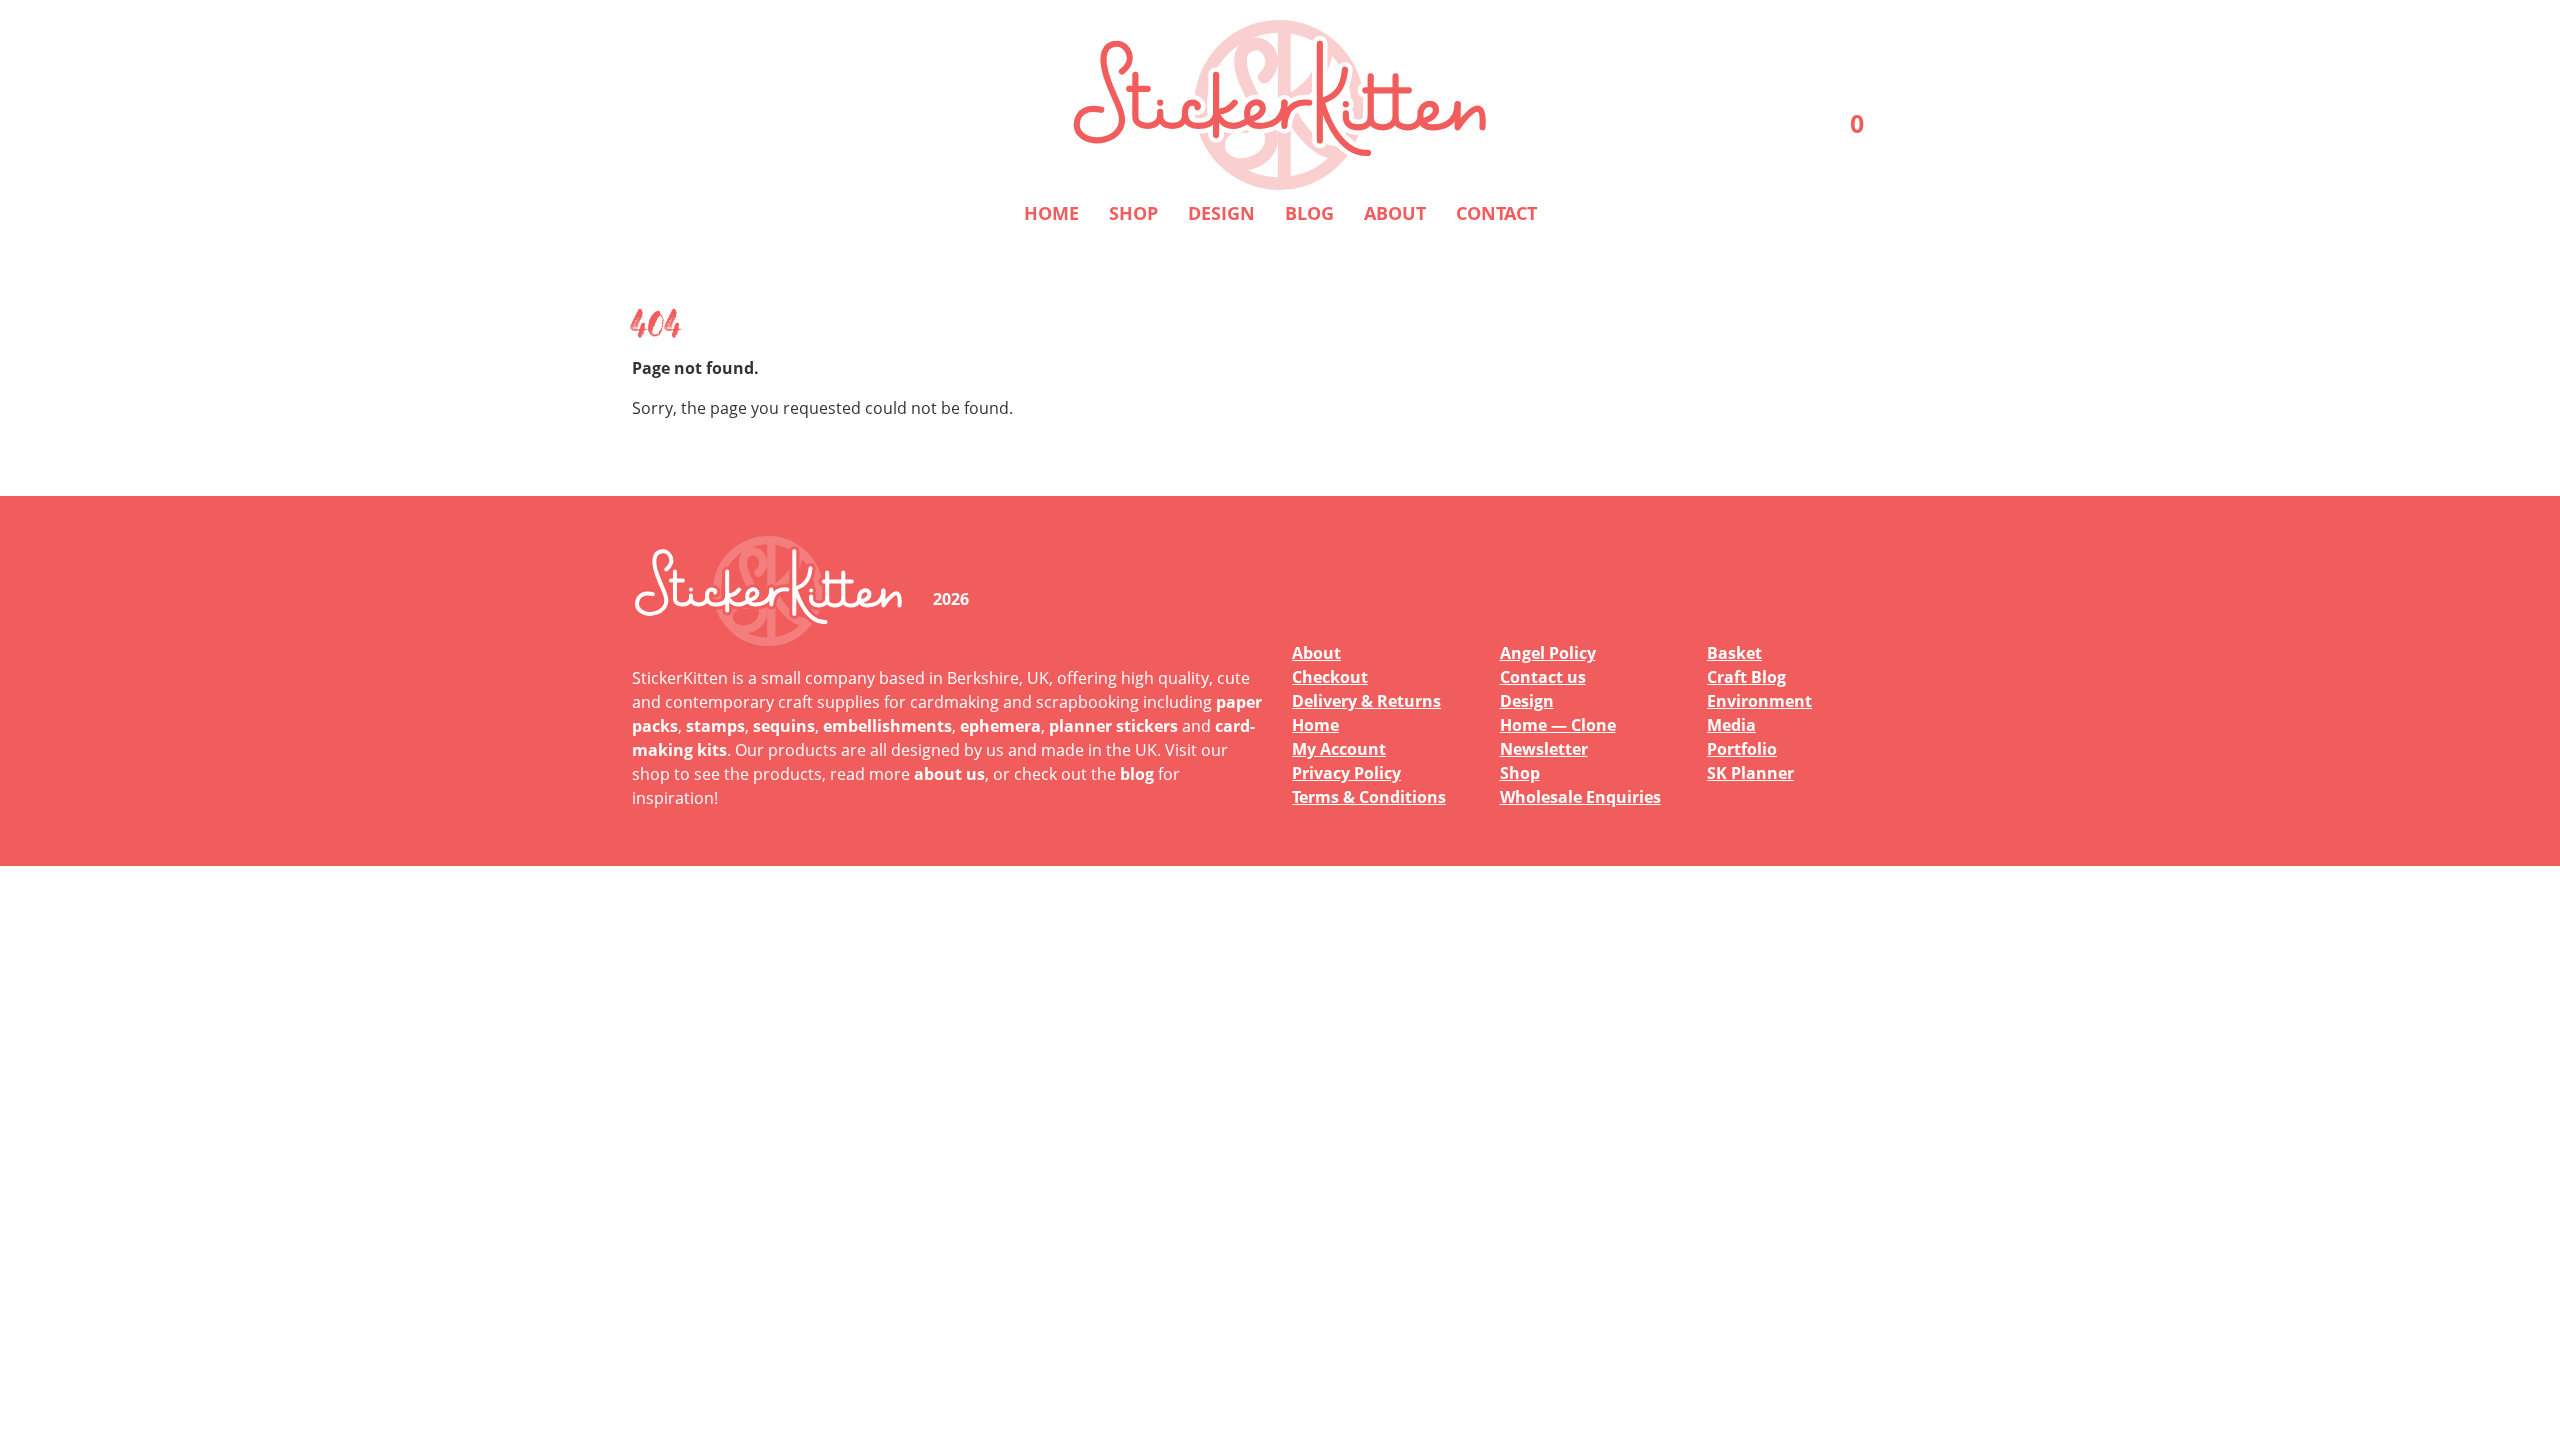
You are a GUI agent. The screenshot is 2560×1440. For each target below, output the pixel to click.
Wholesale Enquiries (1580, 797)
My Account (1339, 749)
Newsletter (1544, 749)
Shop (1133, 213)
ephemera (1000, 726)
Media (1731, 725)
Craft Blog (1746, 677)
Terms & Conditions (1369, 797)
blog (1137, 774)
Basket (1734, 653)
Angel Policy (1548, 653)
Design (1221, 213)
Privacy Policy (1346, 773)
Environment (1759, 701)
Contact (1496, 213)
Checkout (1330, 677)
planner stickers (1113, 726)
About (1395, 213)
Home (1051, 213)
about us (949, 774)
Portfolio (1742, 749)
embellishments (887, 726)
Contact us (1543, 677)
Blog (1309, 213)
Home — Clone (1558, 725)
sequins (784, 726)
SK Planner (1750, 773)
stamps (715, 726)
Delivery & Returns (1366, 701)
